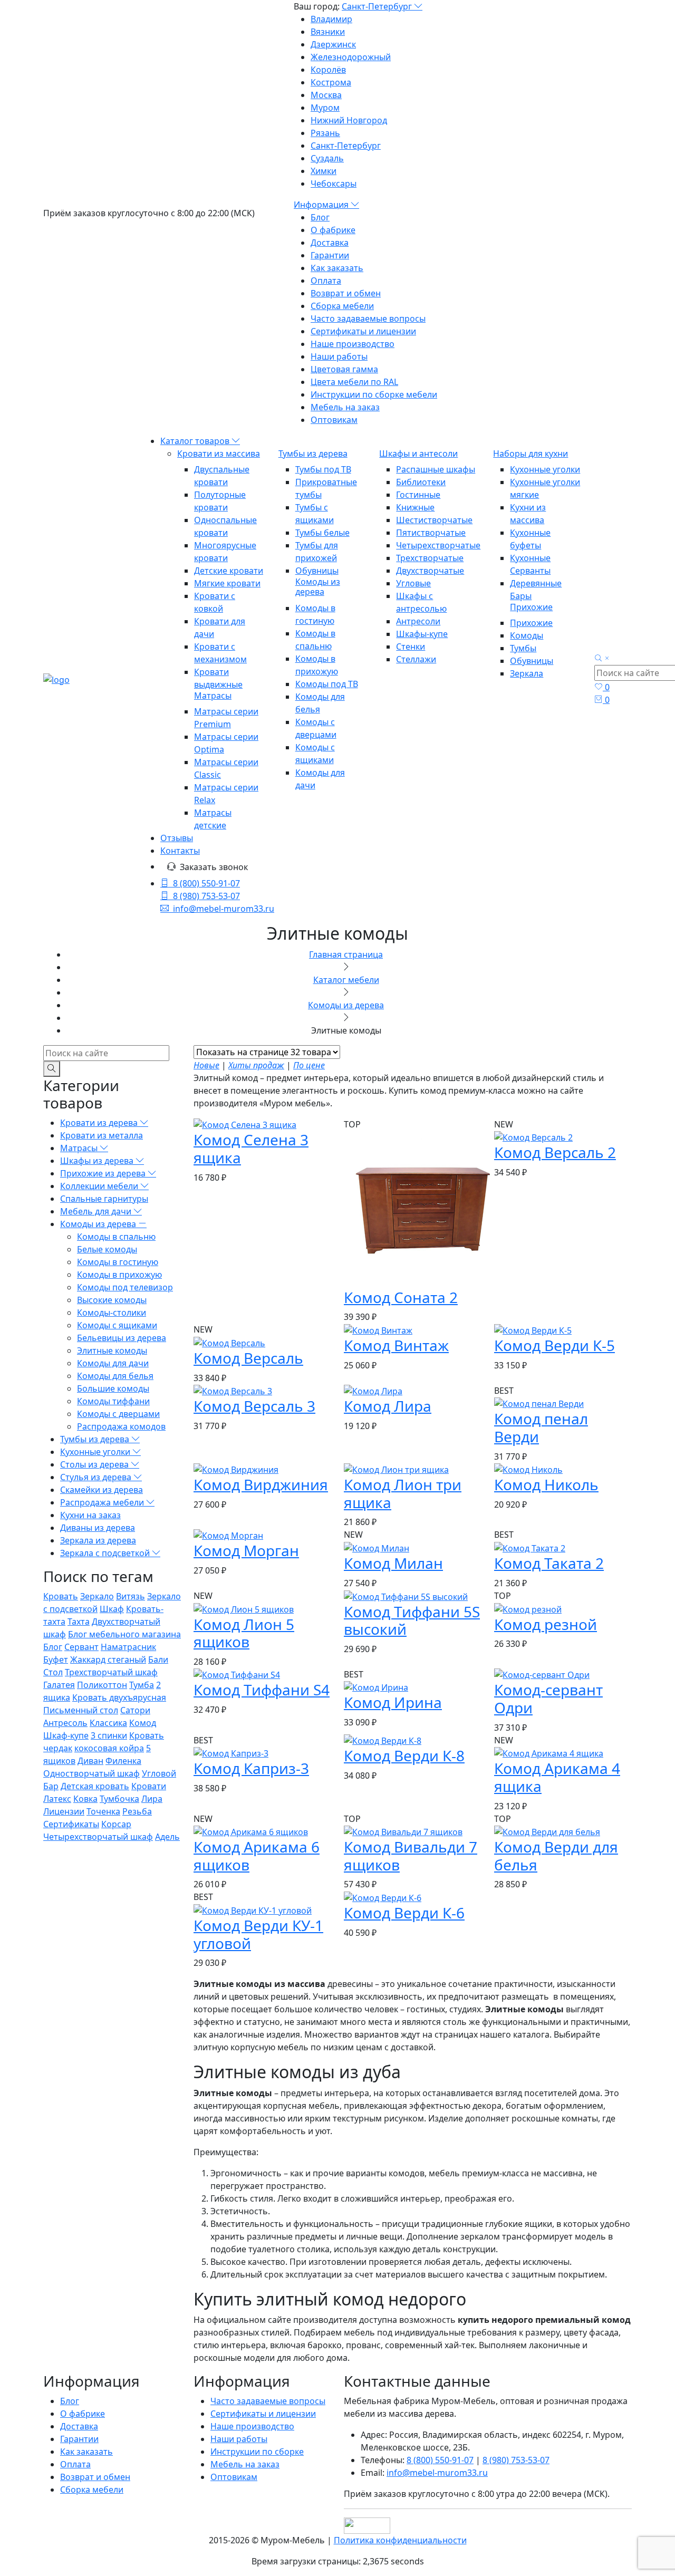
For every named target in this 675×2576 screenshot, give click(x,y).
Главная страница (346, 954)
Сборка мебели (342, 306)
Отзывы (177, 838)
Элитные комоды (112, 1350)
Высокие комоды (112, 1300)
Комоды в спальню (116, 1237)
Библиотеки (421, 482)
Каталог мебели (346, 980)
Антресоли (418, 621)
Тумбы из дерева (313, 454)
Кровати (149, 1786)
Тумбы (523, 648)
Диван (90, 1761)
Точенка (103, 1811)
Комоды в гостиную (118, 1262)
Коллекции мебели (100, 1186)
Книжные (415, 507)
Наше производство (353, 344)
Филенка (123, 1761)
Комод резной (546, 1624)
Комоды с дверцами (118, 1414)
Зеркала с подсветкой (106, 1553)
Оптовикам (334, 420)
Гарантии (330, 255)
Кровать (61, 1596)
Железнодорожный (351, 57)
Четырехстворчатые (438, 545)
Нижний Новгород (349, 120)
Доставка (330, 243)
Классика (108, 1723)
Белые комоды (107, 1249)
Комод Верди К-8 (404, 1755)
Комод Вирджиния (261, 1484)
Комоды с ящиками (117, 1325)
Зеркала (527, 673)
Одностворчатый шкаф (91, 1773)
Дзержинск (333, 44)
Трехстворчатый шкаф (111, 1672)
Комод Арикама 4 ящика (557, 1777)
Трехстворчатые (430, 558)
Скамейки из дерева (102, 1490)
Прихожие (531, 607)
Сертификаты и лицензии (363, 331)
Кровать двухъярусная (119, 1697)
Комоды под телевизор (125, 1287)
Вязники (328, 32)
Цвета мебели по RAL (354, 382)
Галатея (59, 1685)
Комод (143, 1723)
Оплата (326, 281)
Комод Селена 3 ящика (251, 1149)
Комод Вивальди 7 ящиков (411, 1856)
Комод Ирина (393, 1702)
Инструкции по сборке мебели (374, 394)
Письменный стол (81, 1710)
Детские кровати (229, 571)
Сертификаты (71, 1824)
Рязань (325, 133)
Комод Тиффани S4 (262, 1690)
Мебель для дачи (97, 1211)
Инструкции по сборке (257, 2452)
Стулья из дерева (97, 1477)
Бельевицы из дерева (122, 1338)
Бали (158, 1660)
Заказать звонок (214, 867)
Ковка (85, 1799)
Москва (326, 95)
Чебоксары (334, 184)
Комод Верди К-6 (404, 1913)
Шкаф (112, 1609)
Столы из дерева (95, 1464)
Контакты (180, 851)
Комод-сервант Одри (548, 1699)
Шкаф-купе (66, 1735)
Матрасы (213, 696)
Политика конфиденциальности (400, 2540)
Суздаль (327, 158)
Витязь (131, 1596)
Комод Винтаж (396, 1345)
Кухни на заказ (90, 1515)
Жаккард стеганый (108, 1660)
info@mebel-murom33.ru (224, 909)
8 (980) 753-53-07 (206, 896)
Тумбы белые (322, 533)
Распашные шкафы (436, 469)
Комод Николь (546, 1484)
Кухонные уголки (545, 469)
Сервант (81, 1647)
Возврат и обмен (346, 293)
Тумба (142, 1685)
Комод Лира (388, 1406)
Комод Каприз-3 (251, 1768)
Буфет (56, 1660)
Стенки (411, 647)
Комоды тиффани (113, 1401)
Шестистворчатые (434, 520)
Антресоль (65, 1723)
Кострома (331, 82)
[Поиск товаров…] (603, 659)
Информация (322, 205)
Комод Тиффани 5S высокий (412, 1620)
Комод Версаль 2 (555, 1152)
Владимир (331, 19)
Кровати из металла (102, 1135)
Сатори (135, 1710)
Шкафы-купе (422, 634)
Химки (324, 171)
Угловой (159, 1773)
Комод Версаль (248, 1358)
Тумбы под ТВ (323, 469)
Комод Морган (246, 1550)
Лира (152, 1799)
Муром (325, 108)
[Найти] (52, 1069)
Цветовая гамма (344, 369)
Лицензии (64, 1811)
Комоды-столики (112, 1313)
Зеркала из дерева (98, 1540)
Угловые (413, 583)
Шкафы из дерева (98, 1161)
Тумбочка (119, 1799)
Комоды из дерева (318, 587)
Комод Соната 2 (401, 1297)
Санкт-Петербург (378, 6)
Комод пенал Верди (541, 1427)
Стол (53, 1672)
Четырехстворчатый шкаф (98, 1837)
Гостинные (418, 495)
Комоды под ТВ (327, 684)
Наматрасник (128, 1647)
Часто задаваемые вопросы (368, 319)
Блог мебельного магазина (124, 1634)
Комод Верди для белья (556, 1856)
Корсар (116, 1824)
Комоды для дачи (113, 1363)
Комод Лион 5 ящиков (244, 1633)
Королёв (328, 70)
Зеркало (97, 1596)
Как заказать (337, 268)
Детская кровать (95, 1786)
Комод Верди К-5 (555, 1345)
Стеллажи (416, 659)
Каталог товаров (196, 441)
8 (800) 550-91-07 (206, 883)
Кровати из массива (219, 454)
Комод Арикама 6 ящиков (257, 1856)
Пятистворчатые (431, 533)
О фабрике (333, 230)
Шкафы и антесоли (418, 454)
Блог (320, 217)
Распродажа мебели (103, 1502)
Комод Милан (393, 1563)
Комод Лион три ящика (403, 1493)
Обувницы (317, 571)
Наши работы (339, 356)
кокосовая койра (109, 1748)
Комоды (527, 635)
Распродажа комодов (121, 1426)
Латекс (57, 1799)
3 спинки (109, 1735)
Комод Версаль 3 (254, 1406)
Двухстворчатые (430, 571)
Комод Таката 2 (549, 1563)
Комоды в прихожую (119, 1275)
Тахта (79, 1622)
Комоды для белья (115, 1376)
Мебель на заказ (345, 407)
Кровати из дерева (100, 1123)
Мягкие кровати (227, 583)
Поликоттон (102, 1685)
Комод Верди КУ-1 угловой (258, 1934)
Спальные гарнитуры (104, 1199)
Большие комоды (113, 1388)
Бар (51, 1786)
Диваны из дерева (98, 1528)
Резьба (137, 1811)
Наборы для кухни (531, 454)
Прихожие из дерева (104, 1173)
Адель (167, 1837)
